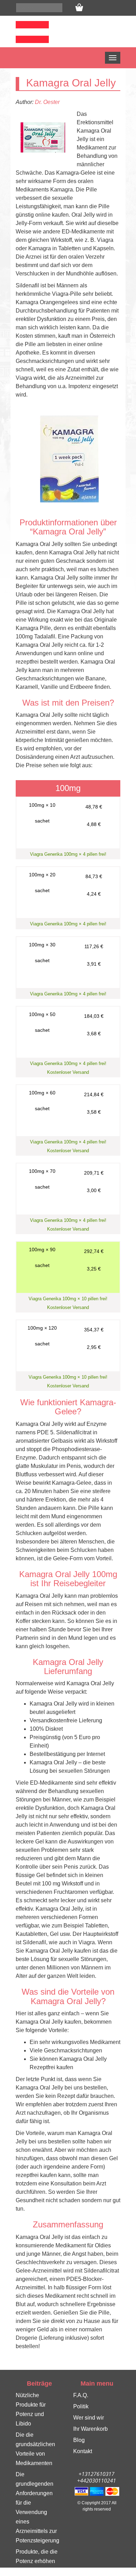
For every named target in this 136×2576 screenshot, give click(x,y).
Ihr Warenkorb (90, 2429)
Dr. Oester (47, 102)
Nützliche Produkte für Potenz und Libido (31, 2409)
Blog (79, 2440)
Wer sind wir (89, 2418)
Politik (81, 2406)
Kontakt (83, 2451)
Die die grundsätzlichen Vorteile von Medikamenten (35, 2449)
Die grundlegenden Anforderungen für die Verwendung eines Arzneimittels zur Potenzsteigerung (37, 2507)
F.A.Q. (81, 2395)
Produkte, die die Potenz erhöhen (37, 2556)
